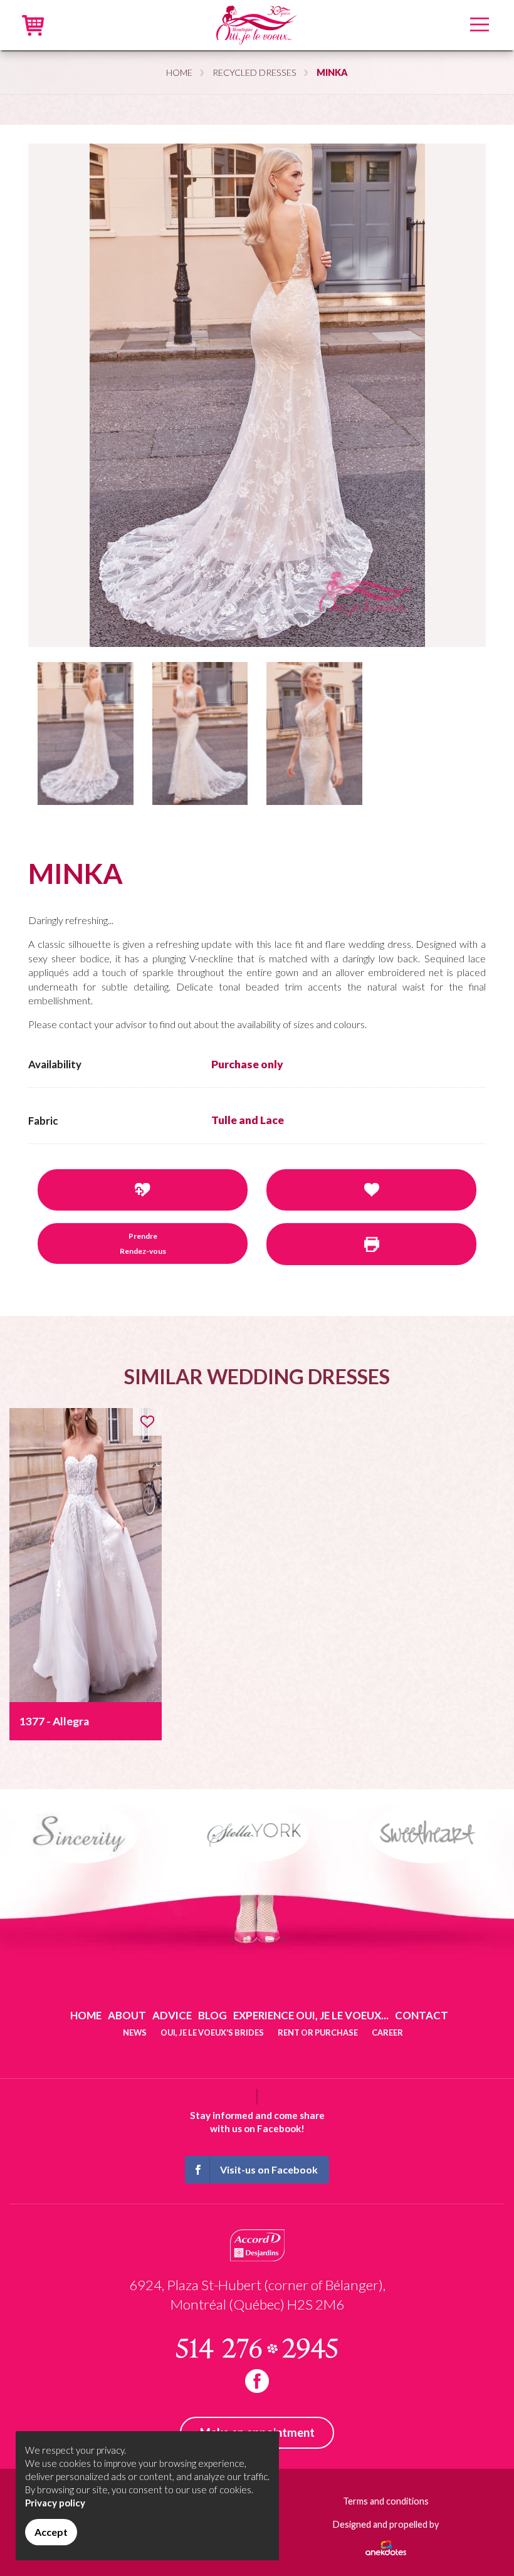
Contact (422, 2015)
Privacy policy (55, 2503)
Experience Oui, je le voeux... (311, 2015)
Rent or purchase (318, 2032)
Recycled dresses (254, 72)
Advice (172, 2015)
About (127, 2015)
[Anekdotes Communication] (386, 2543)
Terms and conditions (386, 2501)
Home (179, 72)
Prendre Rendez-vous (143, 1243)
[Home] (257, 24)
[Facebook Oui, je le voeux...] (257, 2381)
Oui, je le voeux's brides (212, 2032)
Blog (212, 2015)
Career (387, 2032)
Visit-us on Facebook (269, 2169)
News (135, 2032)
